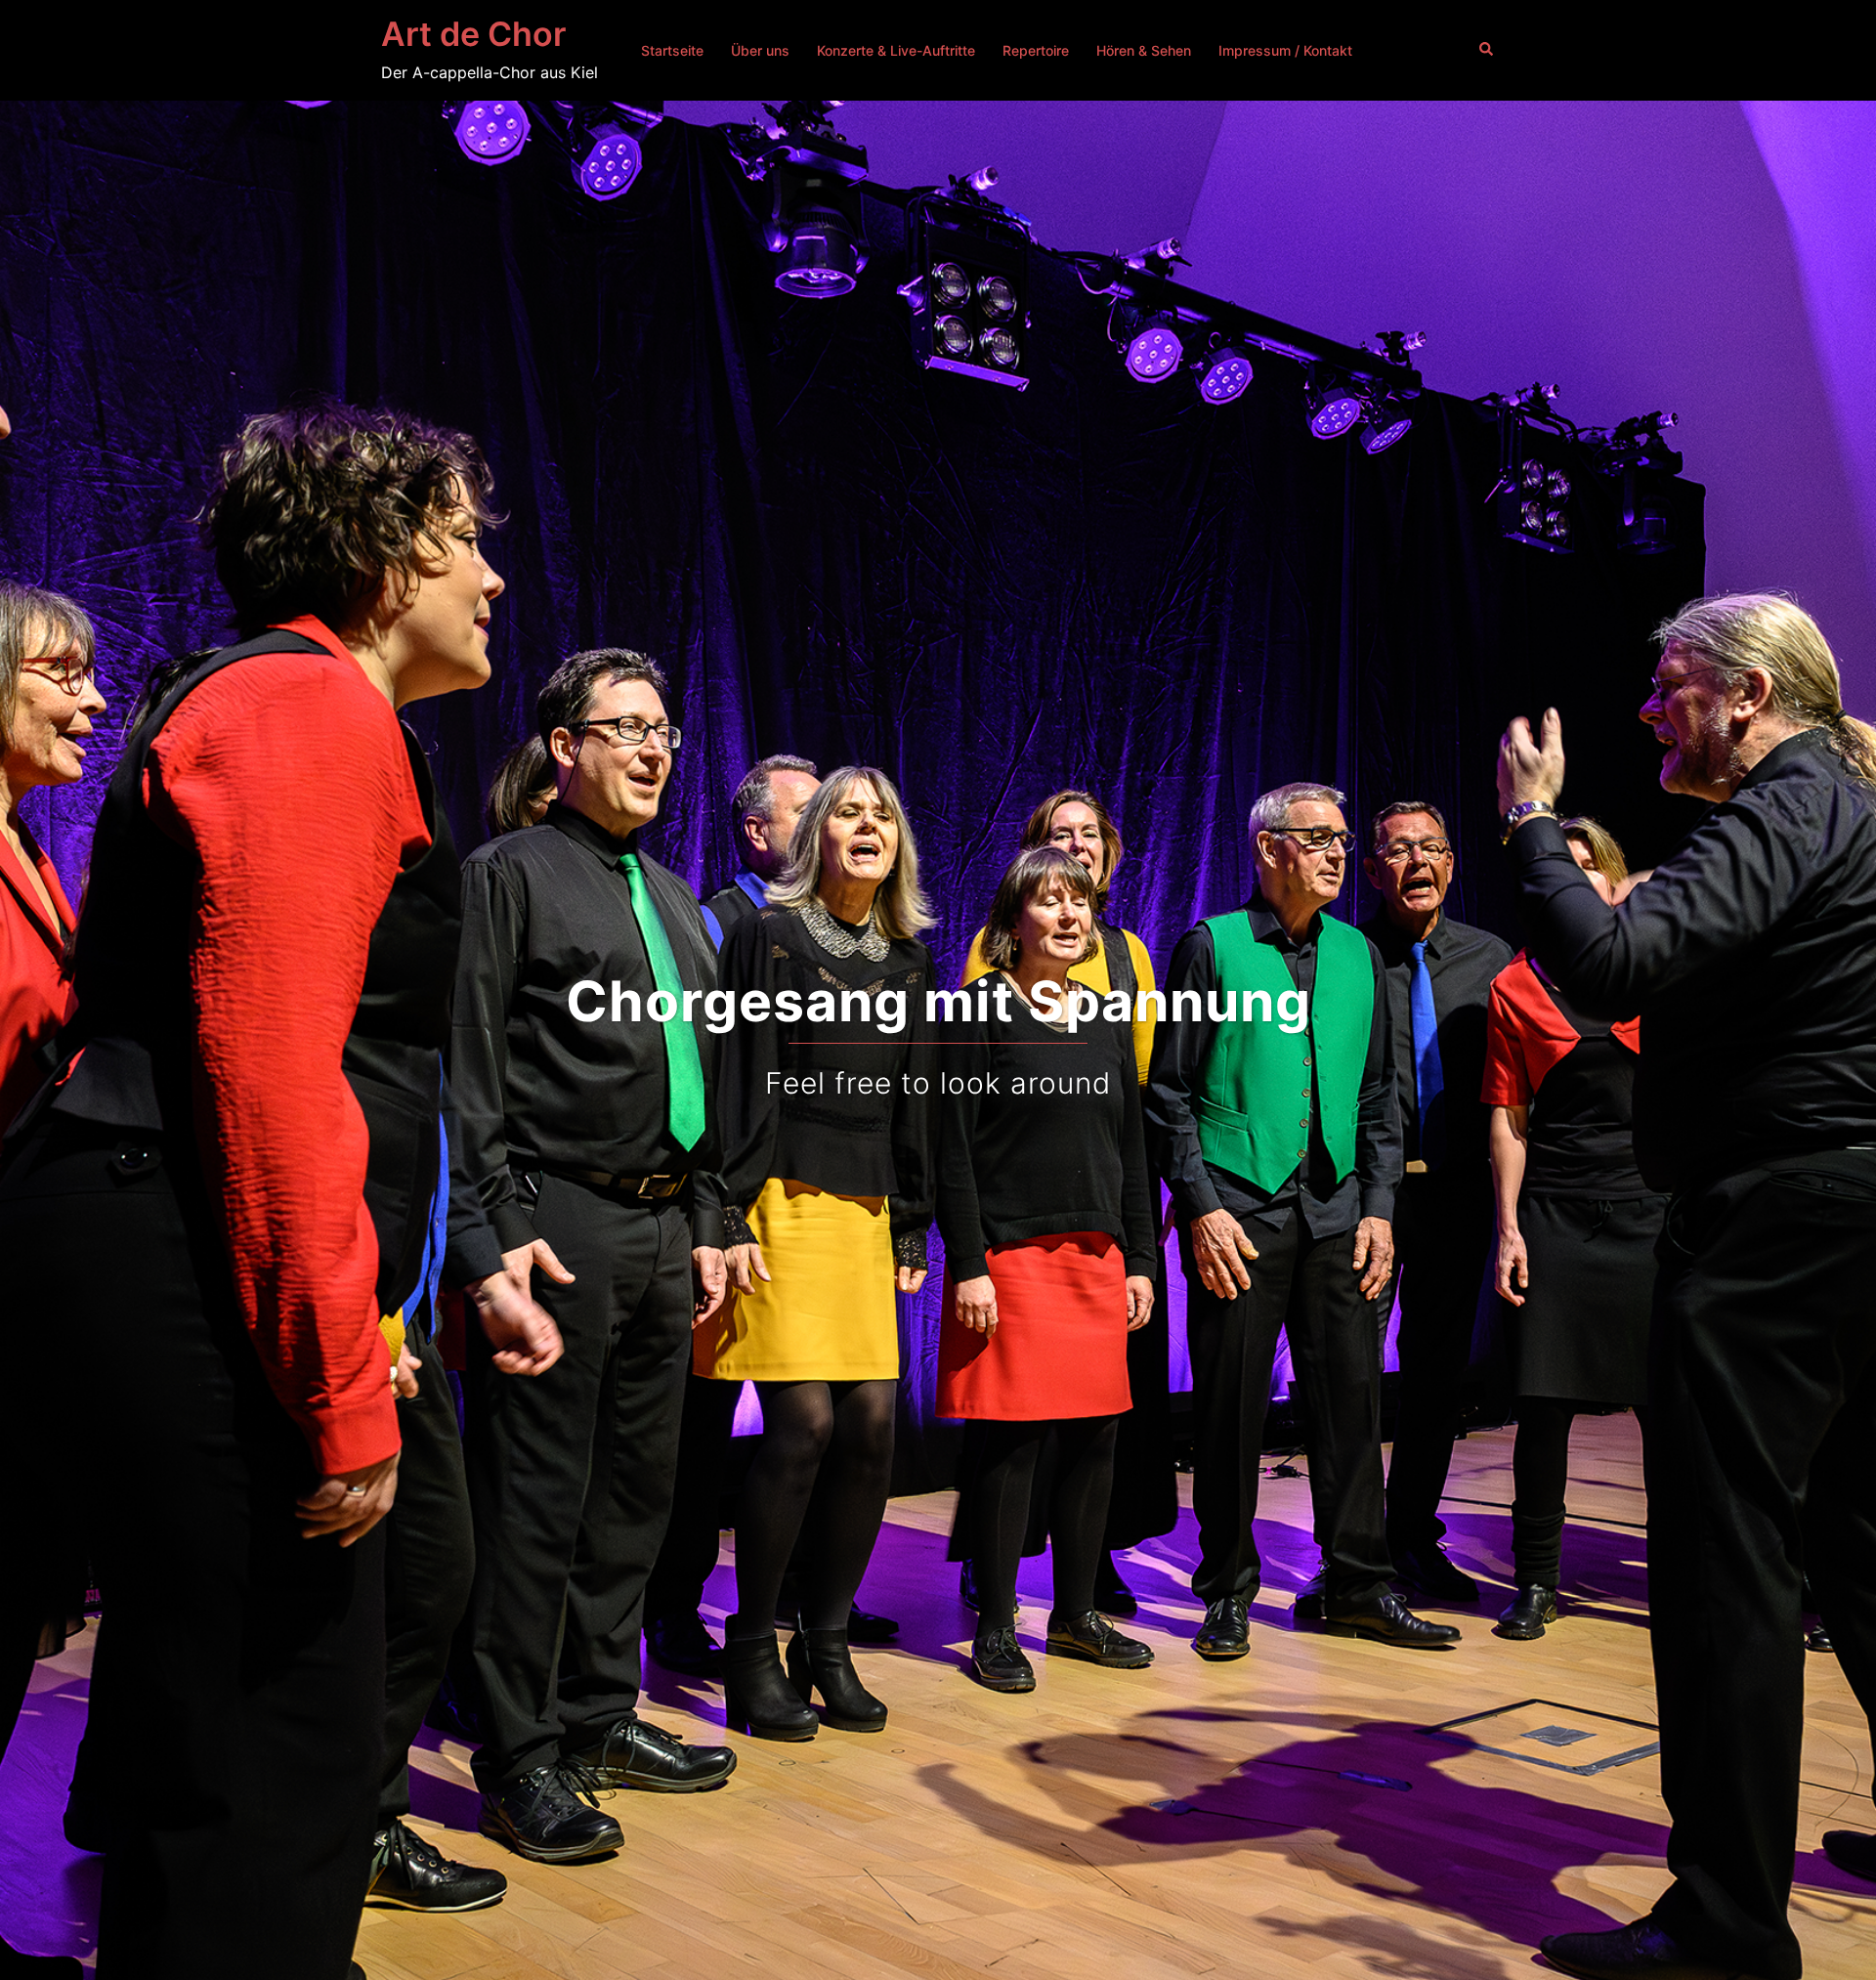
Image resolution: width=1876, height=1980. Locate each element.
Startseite (672, 50)
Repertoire (1036, 50)
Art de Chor (473, 34)
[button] (1487, 50)
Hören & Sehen (1144, 50)
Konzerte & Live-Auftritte (896, 50)
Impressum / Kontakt (1285, 50)
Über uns (760, 50)
